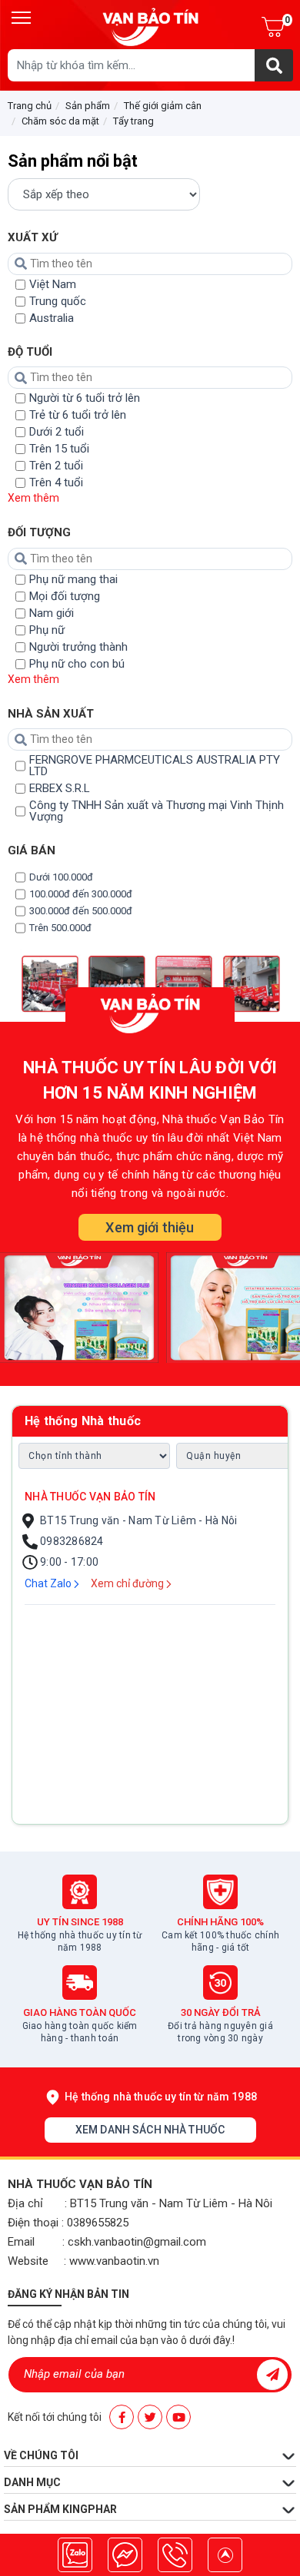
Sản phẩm (88, 106)
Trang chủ (30, 106)
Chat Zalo (49, 1583)
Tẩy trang (133, 121)
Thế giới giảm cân (163, 106)
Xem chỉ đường (128, 1583)
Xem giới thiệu (150, 1227)
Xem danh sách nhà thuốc (150, 2130)
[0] (273, 27)
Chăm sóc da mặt (60, 121)
